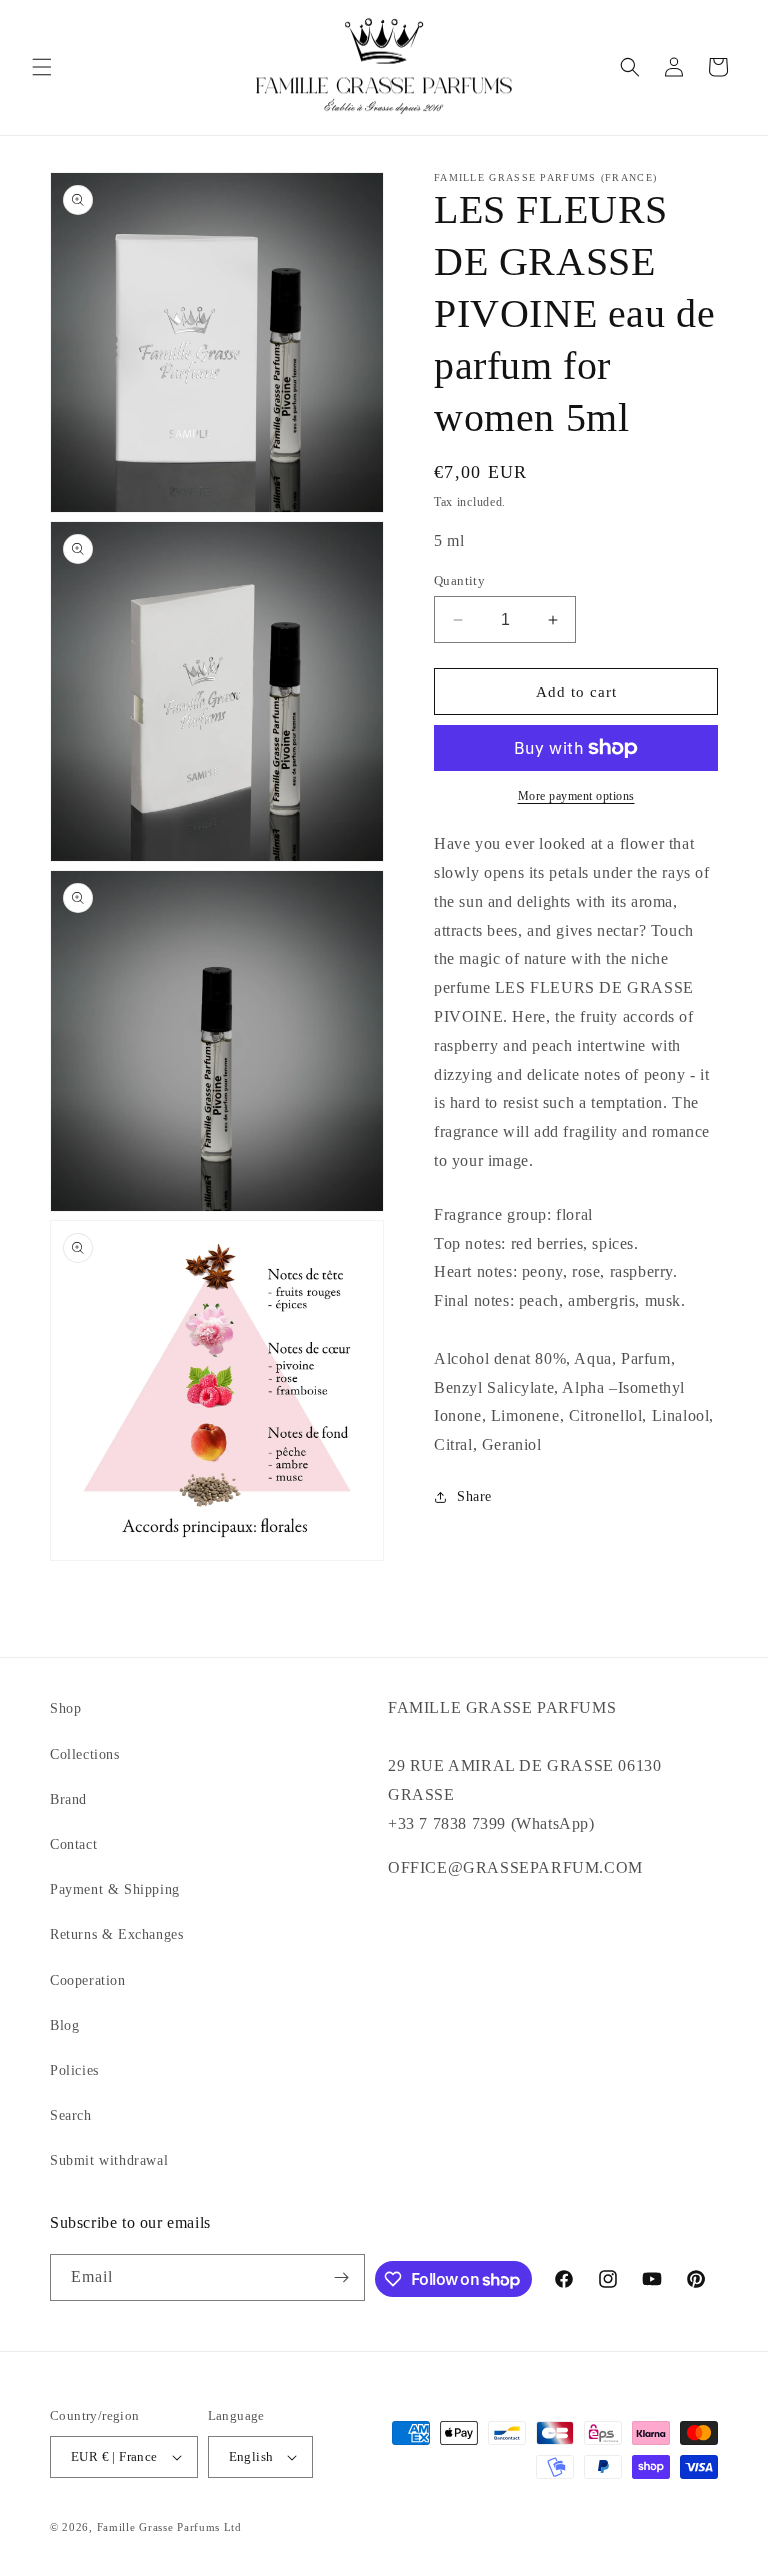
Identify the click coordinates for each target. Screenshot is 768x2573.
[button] (42, 67)
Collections (85, 1754)
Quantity (459, 580)
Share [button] (474, 1496)
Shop (65, 1708)
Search (71, 2115)
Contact (73, 1844)
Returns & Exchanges (116, 1934)
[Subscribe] (342, 2277)
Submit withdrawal (109, 2160)
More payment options (576, 796)
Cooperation (88, 1980)
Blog (64, 2025)
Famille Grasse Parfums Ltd (169, 2527)
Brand (68, 1799)
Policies (74, 2070)
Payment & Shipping (115, 1889)
